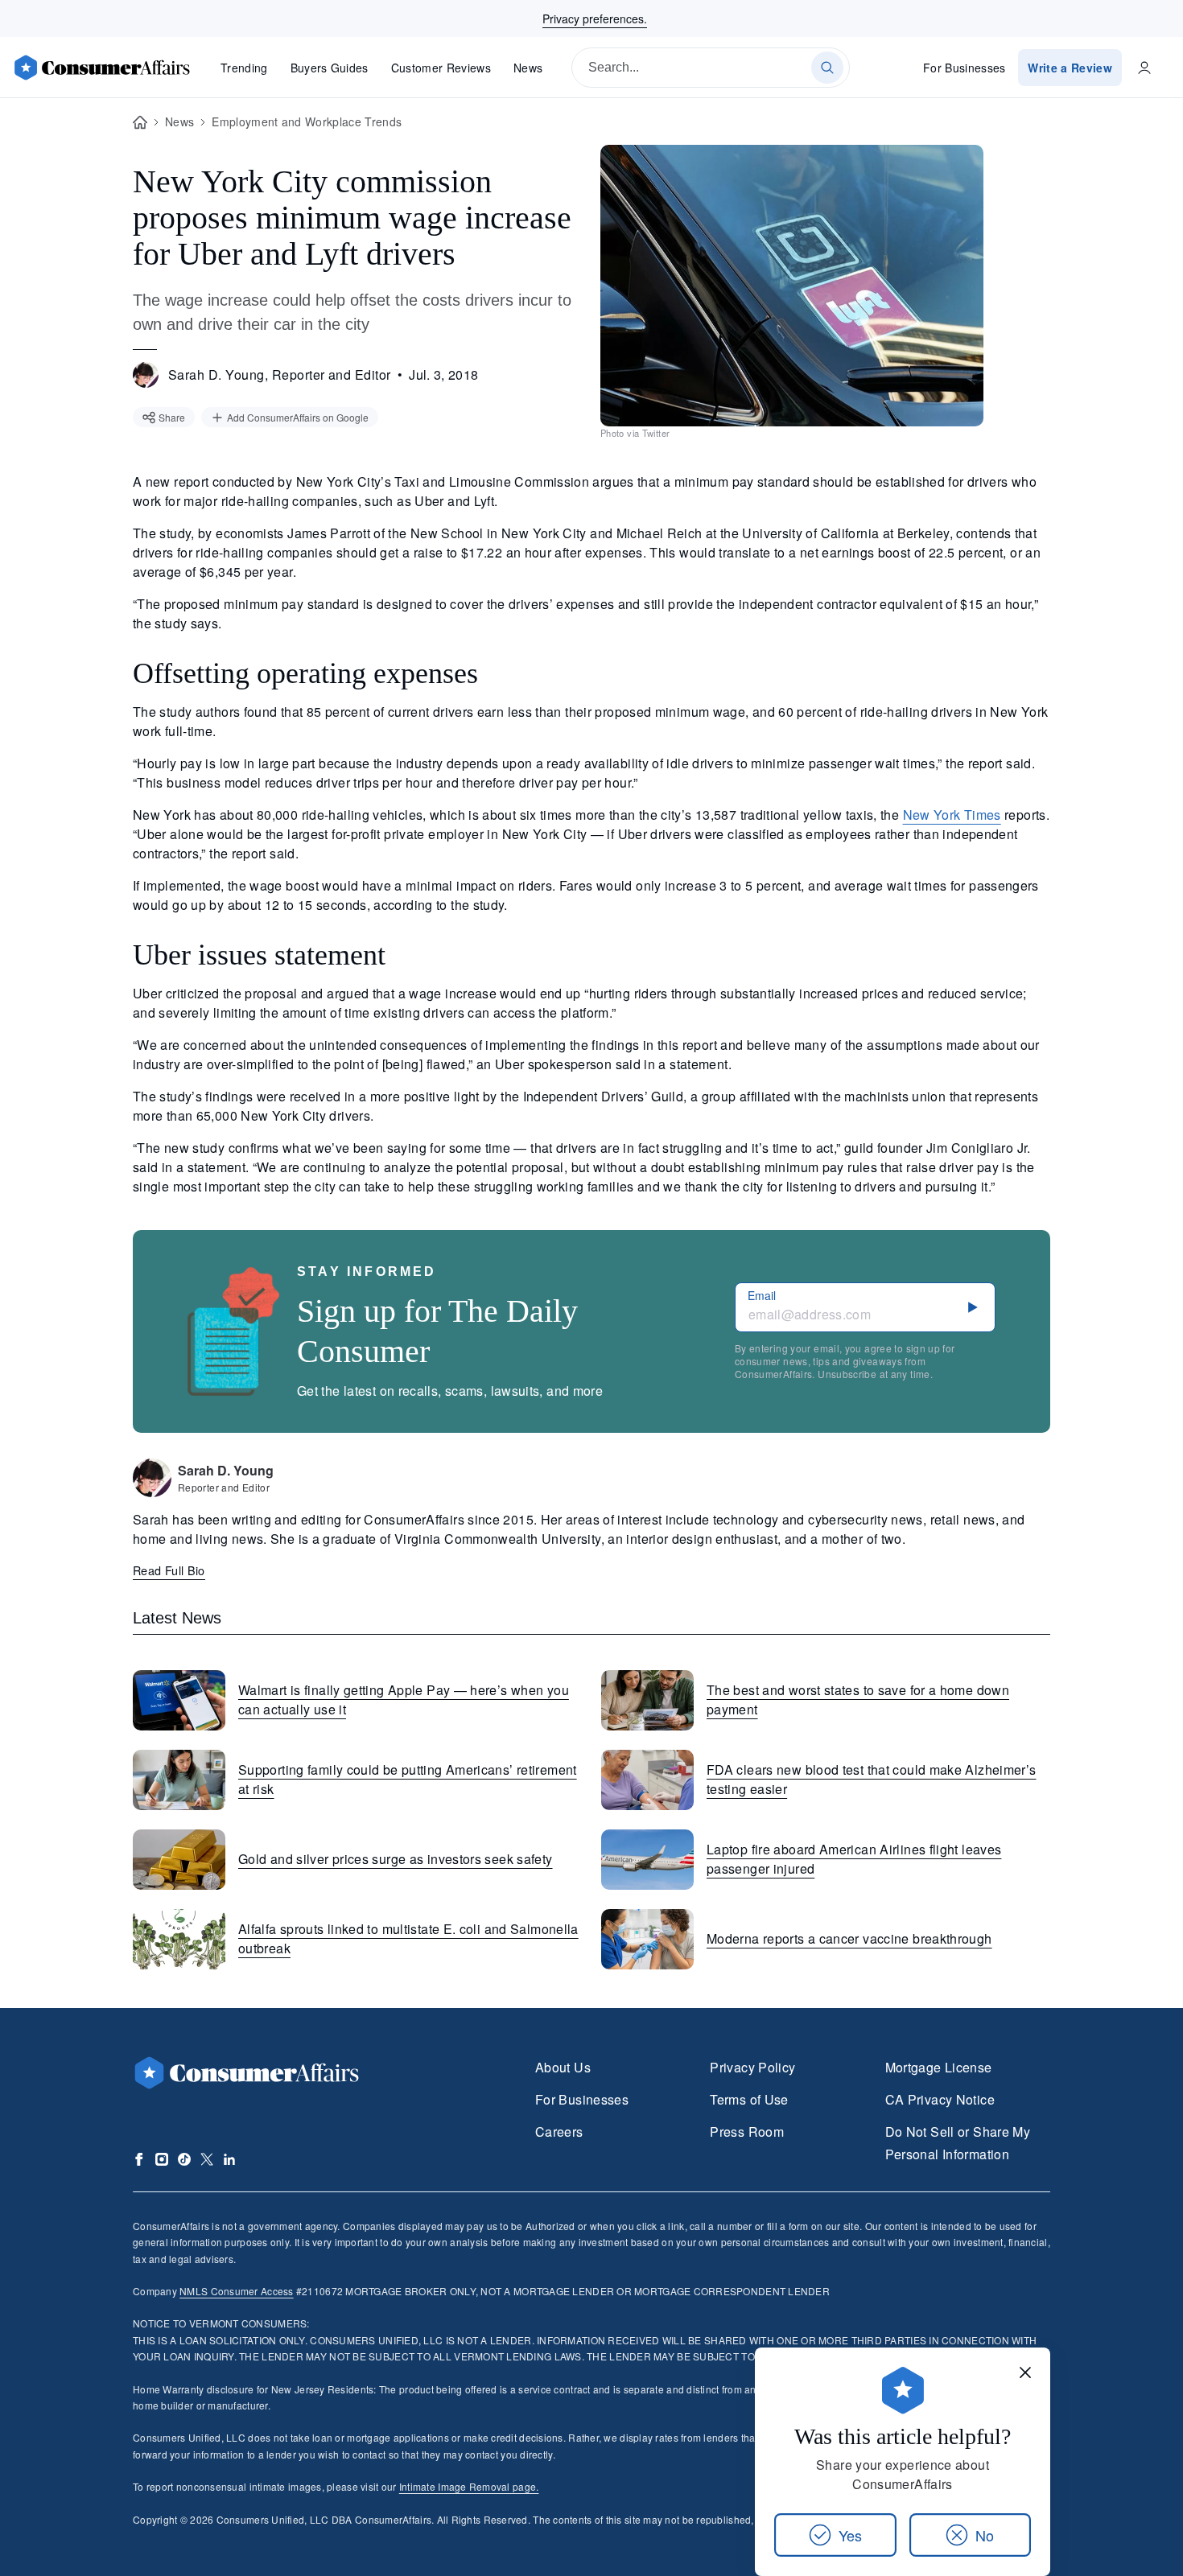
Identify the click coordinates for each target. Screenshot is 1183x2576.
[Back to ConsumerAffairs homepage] (140, 123)
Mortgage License (939, 2067)
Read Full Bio (169, 1570)
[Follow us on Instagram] (162, 2159)
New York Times (952, 815)
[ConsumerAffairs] (101, 68)
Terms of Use (749, 2099)
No (985, 2535)
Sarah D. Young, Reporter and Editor (280, 374)
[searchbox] (711, 68)
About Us (563, 2067)
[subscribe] (973, 1307)
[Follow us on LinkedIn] (229, 2159)
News (528, 68)
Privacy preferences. (595, 19)
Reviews (441, 68)
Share (172, 417)
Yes (850, 2535)
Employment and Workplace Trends (307, 121)
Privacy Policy (752, 2067)
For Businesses (965, 68)
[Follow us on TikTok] (184, 2159)
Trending (244, 68)
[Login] (1144, 68)
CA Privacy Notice (940, 2099)
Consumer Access (236, 2291)
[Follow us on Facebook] (139, 2159)
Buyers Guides (330, 68)
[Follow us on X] (207, 2159)
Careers (559, 2132)
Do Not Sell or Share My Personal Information (958, 2143)
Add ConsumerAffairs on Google (298, 417)
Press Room (747, 2132)
